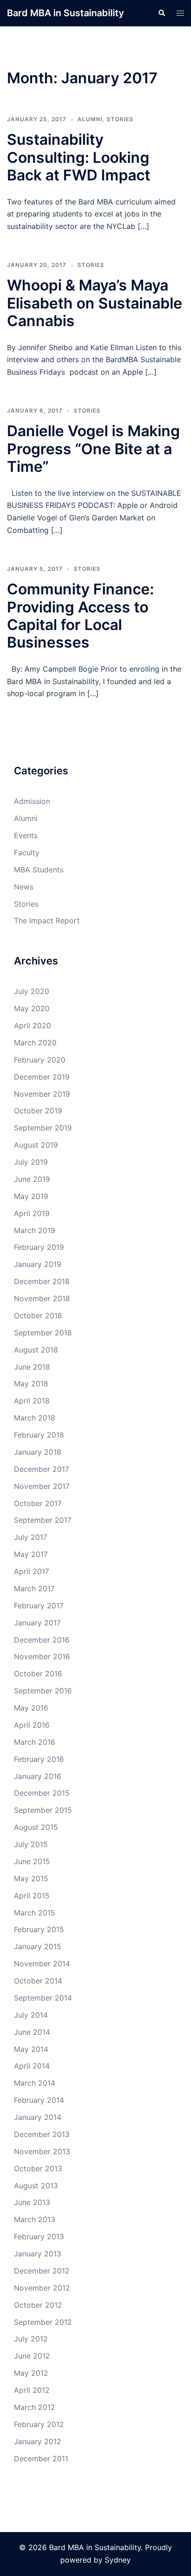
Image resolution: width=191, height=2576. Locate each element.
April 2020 (32, 1025)
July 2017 (31, 1537)
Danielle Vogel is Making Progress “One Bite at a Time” (93, 449)
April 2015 (32, 1896)
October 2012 (38, 2305)
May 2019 (31, 1196)
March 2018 (35, 1418)
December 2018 (42, 1281)
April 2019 (32, 1213)
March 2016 (35, 1742)
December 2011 (41, 2459)
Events (26, 835)
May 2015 (31, 1878)
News (24, 887)
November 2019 (42, 1094)
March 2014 (35, 2083)
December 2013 (42, 2134)
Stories (120, 119)
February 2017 (39, 1606)
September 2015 (43, 1810)
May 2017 (31, 1554)
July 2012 (31, 2339)
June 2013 (32, 2202)
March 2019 (35, 1230)
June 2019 (32, 1179)
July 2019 (31, 1162)
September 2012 (43, 2322)
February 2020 (40, 1060)
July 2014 (31, 2015)
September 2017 (43, 1520)
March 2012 (35, 2407)
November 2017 (42, 1486)
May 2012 (31, 2373)
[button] (161, 13)
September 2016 (43, 1691)
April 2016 (32, 1725)
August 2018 (36, 1350)
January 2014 (38, 2117)
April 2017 (32, 1571)
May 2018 (31, 1384)
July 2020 (32, 991)
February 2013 (39, 2236)
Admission (32, 801)
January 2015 (38, 1946)
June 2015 (32, 1861)
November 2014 (42, 1964)
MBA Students (39, 870)
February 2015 (39, 1929)
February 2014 (39, 2100)
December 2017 (41, 1469)
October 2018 (38, 1316)
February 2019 (39, 1247)
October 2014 (38, 1981)
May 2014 (31, 2049)
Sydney (118, 2560)
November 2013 (42, 2151)
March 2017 (34, 1588)
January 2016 (38, 1776)
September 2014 (43, 1998)
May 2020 (32, 1008)
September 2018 (43, 1333)
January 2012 (38, 2441)
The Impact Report (47, 920)
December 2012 (42, 2271)
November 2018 (42, 1298)
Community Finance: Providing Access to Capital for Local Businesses (80, 616)
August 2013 (36, 2186)
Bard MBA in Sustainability (66, 13)
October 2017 (38, 1503)
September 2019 (43, 1128)
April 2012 (32, 2390)
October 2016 (38, 1674)
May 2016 (31, 1708)
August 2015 (36, 1827)
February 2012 (39, 2424)
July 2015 (31, 1844)
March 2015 (35, 1913)
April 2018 (32, 1401)
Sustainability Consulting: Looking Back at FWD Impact (79, 157)
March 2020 (35, 1043)
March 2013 (35, 2219)
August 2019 (36, 1145)
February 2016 (39, 1759)
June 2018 (32, 1367)
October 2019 (38, 1111)
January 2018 (38, 1452)
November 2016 (42, 1656)
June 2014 (32, 2032)
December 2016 (42, 1640)
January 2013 (38, 2254)
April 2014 (32, 2066)
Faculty (27, 852)
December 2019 (42, 1077)
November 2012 (42, 2288)
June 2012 (32, 2356)
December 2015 (42, 1793)
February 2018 (39, 1435)
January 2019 (38, 1264)
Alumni (90, 119)
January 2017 (37, 1623)
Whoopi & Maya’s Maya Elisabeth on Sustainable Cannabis (95, 303)
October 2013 (38, 2168)
